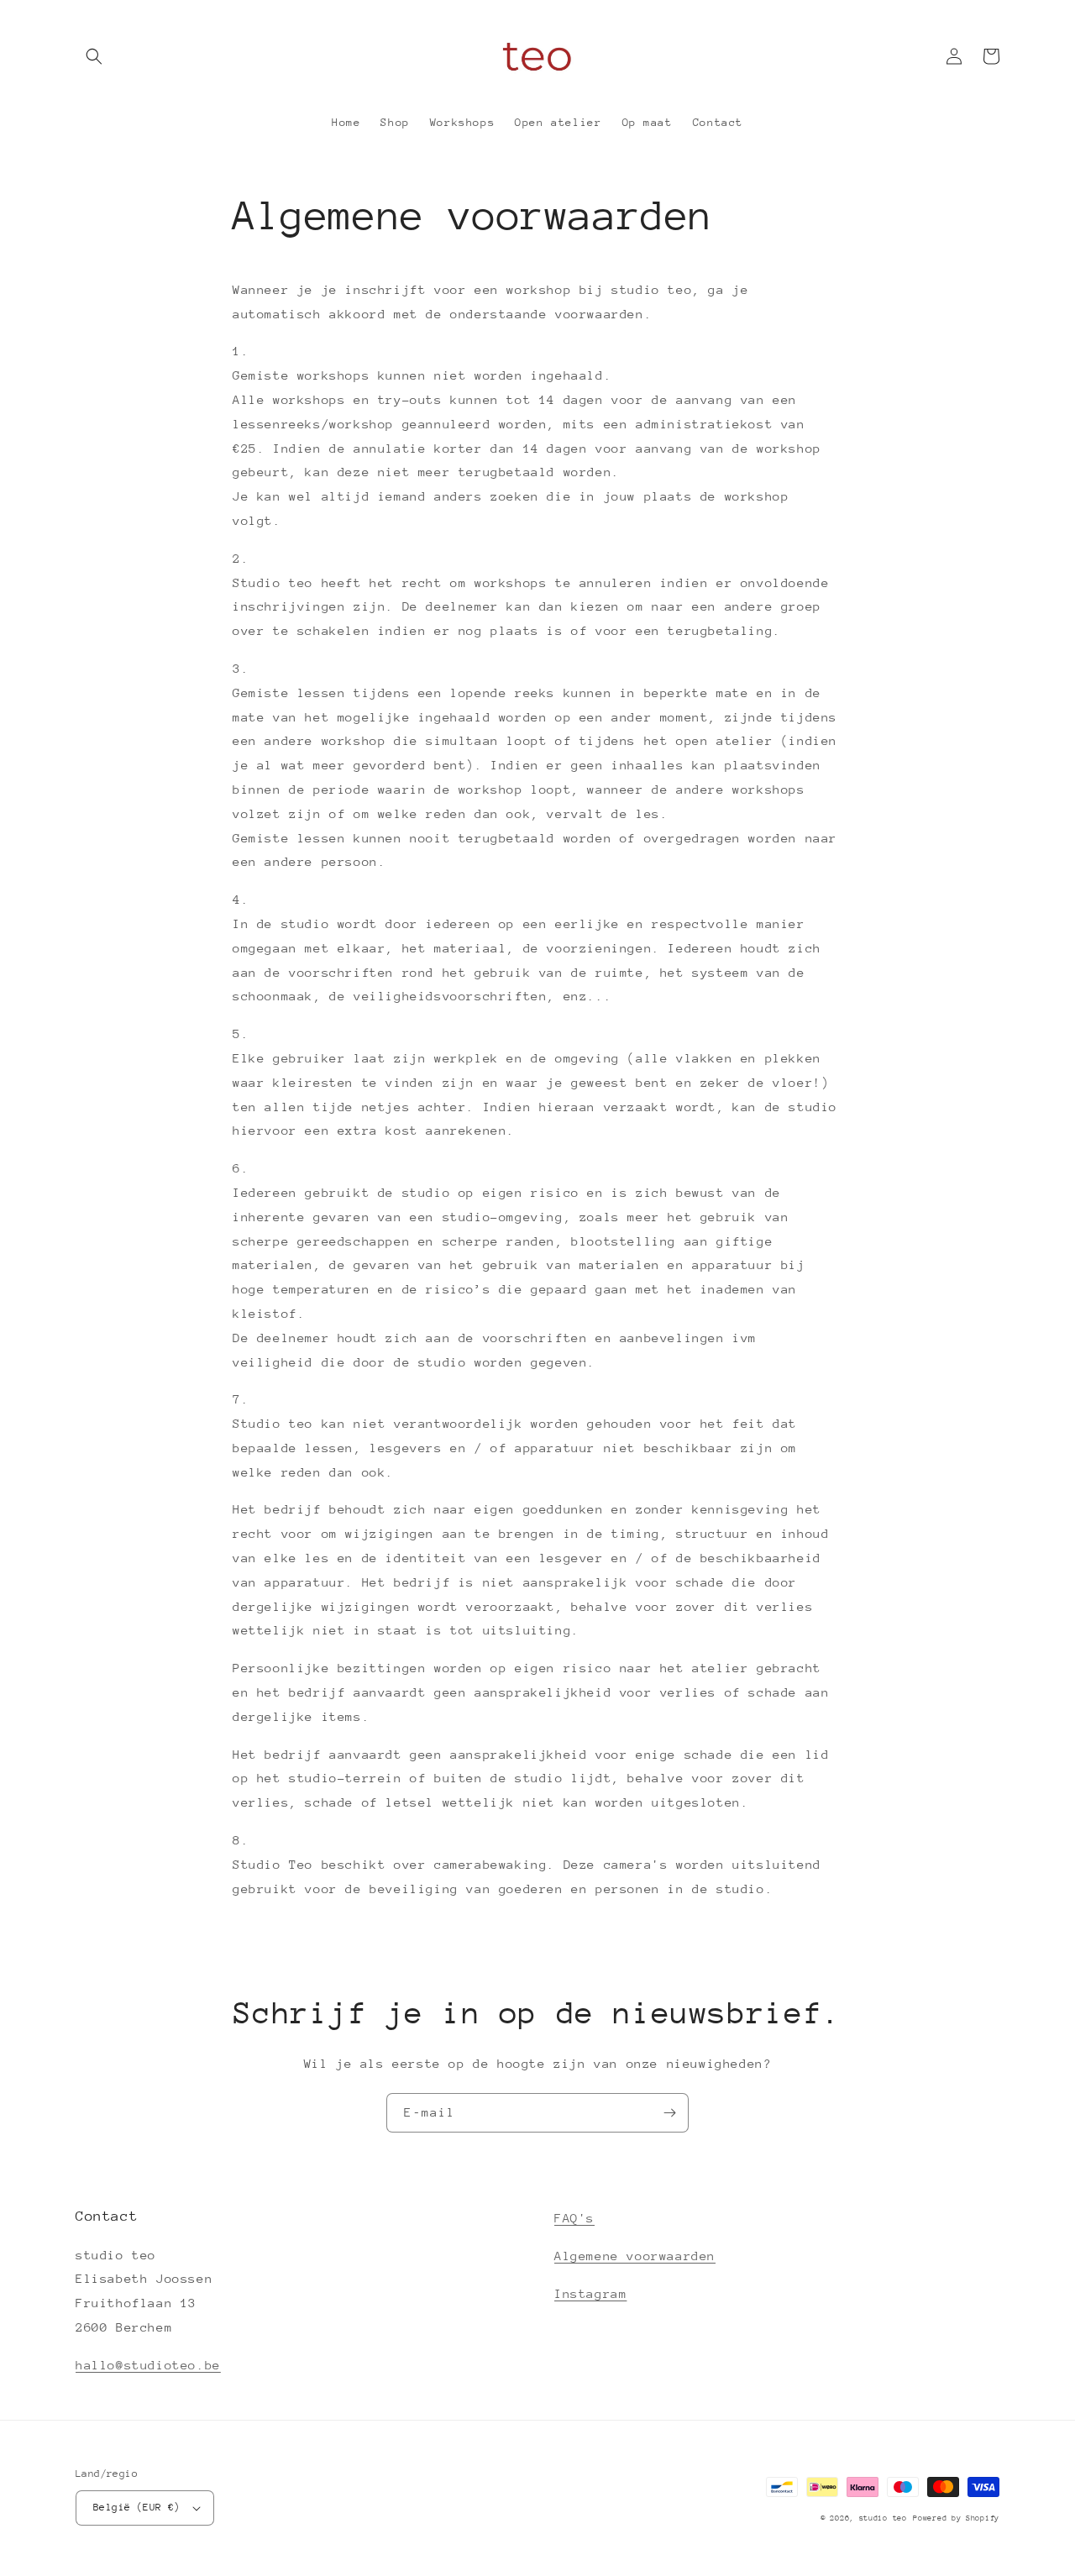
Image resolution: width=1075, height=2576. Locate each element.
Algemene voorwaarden (635, 2256)
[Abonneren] (669, 2113)
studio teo (883, 2518)
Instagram (590, 2293)
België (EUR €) (137, 2507)
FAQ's (574, 2218)
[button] (94, 56)
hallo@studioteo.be (148, 2365)
